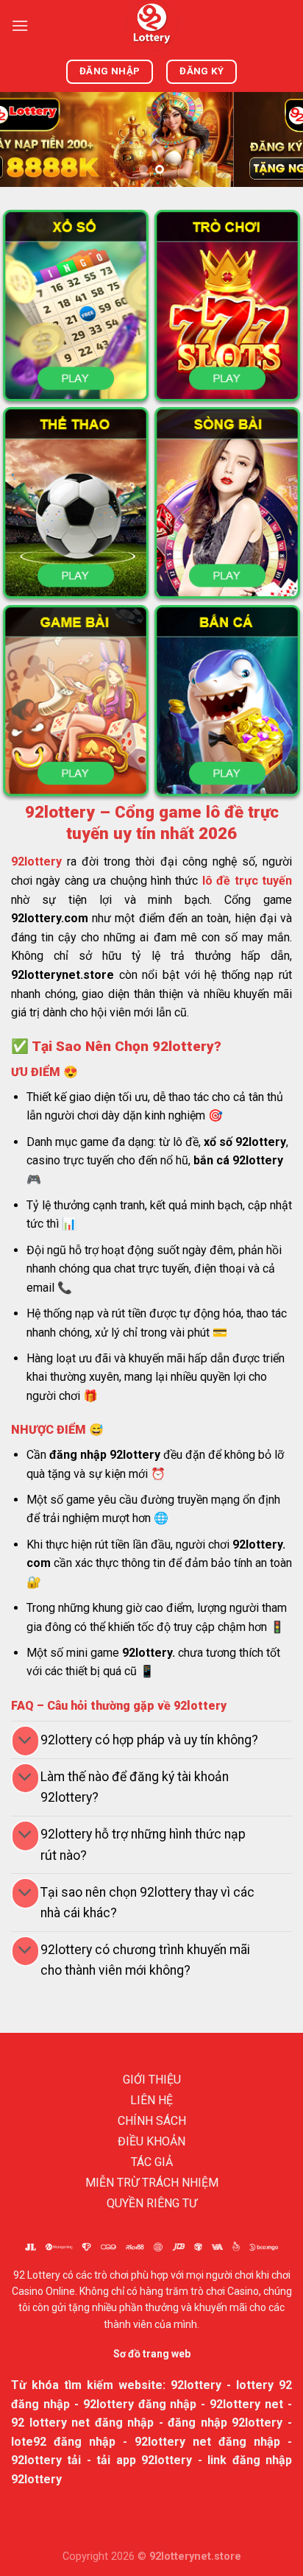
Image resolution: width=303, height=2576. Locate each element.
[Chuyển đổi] (25, 1741)
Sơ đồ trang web (152, 2354)
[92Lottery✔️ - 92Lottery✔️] (151, 26)
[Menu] (20, 25)
